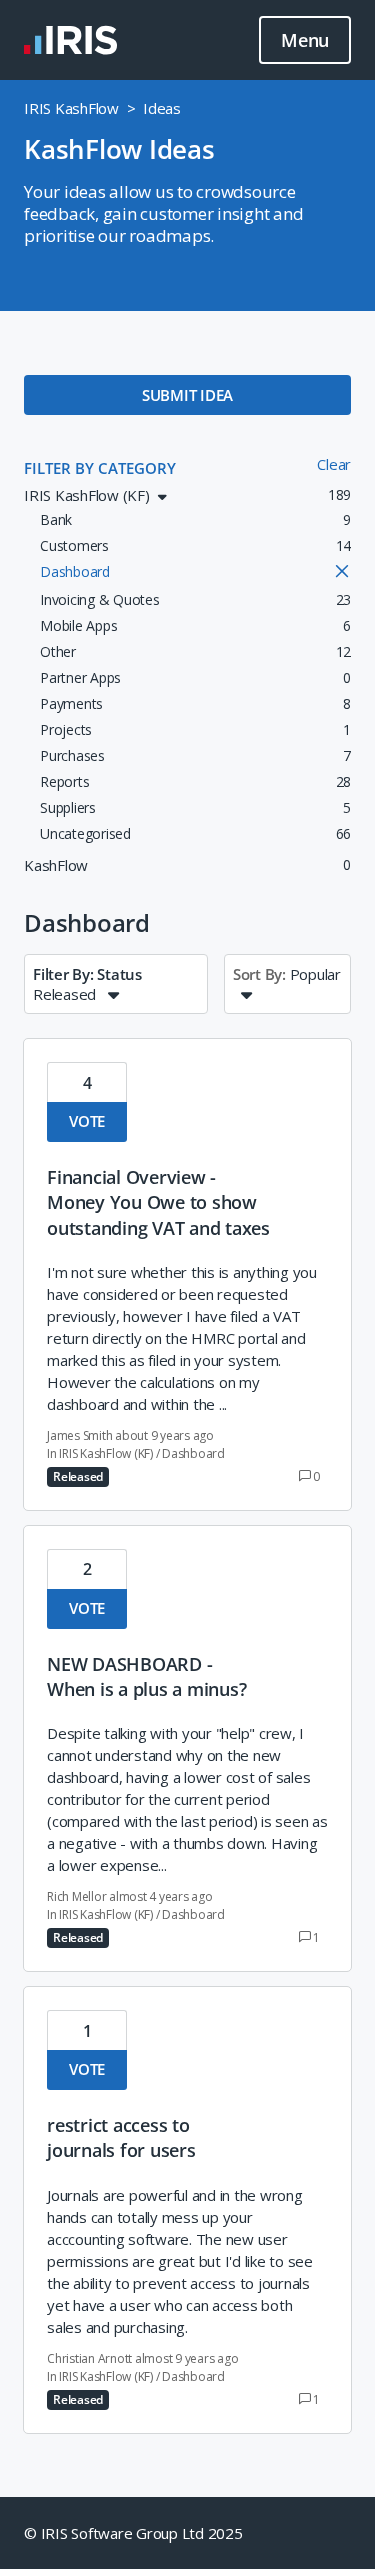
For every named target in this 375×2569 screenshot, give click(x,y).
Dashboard (193, 1453)
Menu (305, 40)
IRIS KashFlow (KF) (106, 1453)
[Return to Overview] (70, 40)
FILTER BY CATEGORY (100, 468)
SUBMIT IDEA (187, 395)
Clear (334, 464)
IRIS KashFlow (71, 108)
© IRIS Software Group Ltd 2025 (133, 2533)
